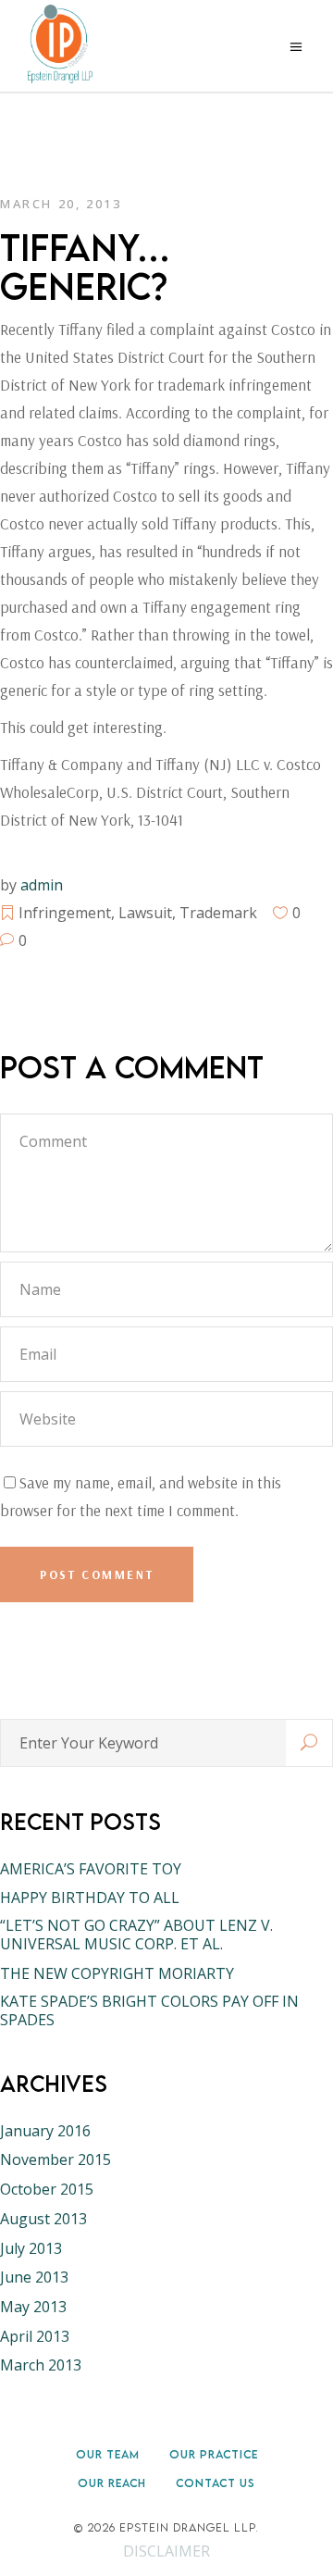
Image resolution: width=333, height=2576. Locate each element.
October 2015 (47, 2189)
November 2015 (55, 2159)
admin (42, 885)
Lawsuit (145, 913)
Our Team (108, 2454)
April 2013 (35, 2336)
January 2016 (45, 2131)
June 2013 (34, 2277)
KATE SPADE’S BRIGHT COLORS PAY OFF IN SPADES (149, 2010)
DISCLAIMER (166, 2551)
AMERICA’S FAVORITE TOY (91, 1869)
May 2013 (33, 2307)
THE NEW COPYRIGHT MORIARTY (117, 1973)
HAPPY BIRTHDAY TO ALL (90, 1898)
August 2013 (43, 2219)
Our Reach (112, 2483)
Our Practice (214, 2454)
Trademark (218, 913)
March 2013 (41, 2365)
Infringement (65, 913)
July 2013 (31, 2248)
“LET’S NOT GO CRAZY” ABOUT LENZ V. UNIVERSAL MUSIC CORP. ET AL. (136, 1935)
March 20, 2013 (61, 204)
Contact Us (216, 2483)
